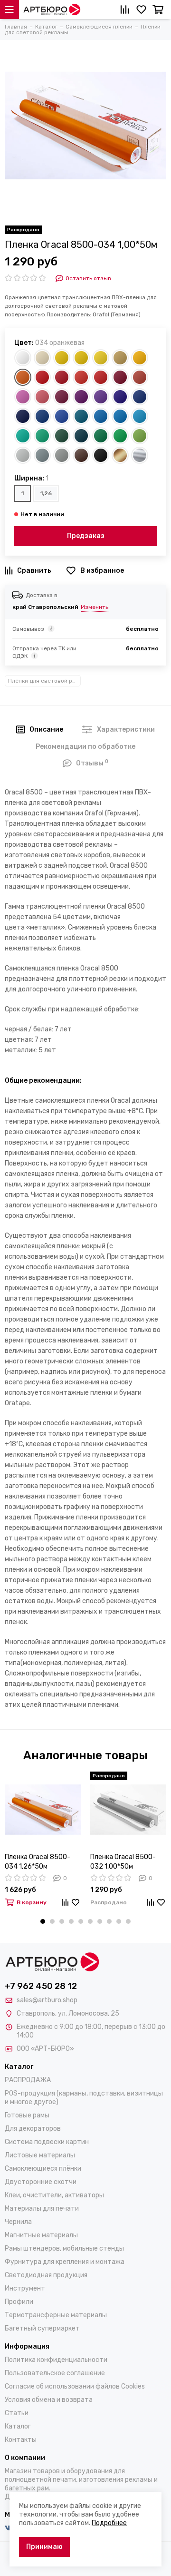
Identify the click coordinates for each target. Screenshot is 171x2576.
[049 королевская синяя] (120, 397)
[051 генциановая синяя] (101, 416)
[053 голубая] (140, 416)
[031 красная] (62, 377)
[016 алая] (101, 377)
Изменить (95, 607)
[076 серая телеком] (42, 455)
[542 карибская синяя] (23, 416)
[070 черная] (101, 455)
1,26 (46, 493)
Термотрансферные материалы (56, 2315)
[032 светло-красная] (42, 377)
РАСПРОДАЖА (28, 2080)
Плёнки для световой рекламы (44, 681)
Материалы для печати (42, 2209)
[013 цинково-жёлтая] (101, 358)
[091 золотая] (120, 455)
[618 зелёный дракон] (81, 436)
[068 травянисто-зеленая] (101, 436)
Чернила (18, 2222)
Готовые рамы (27, 2115)
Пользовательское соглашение (55, 2373)
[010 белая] (23, 358)
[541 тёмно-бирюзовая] (81, 416)
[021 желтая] (62, 358)
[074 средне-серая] (62, 455)
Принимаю (44, 2547)
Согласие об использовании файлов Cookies (75, 2386)
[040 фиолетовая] (81, 397)
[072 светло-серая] (23, 455)
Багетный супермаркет (42, 2328)
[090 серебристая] (140, 455)
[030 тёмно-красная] (120, 377)
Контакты (21, 2440)
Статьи (17, 2413)
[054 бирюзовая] (23, 436)
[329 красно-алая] (81, 377)
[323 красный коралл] (140, 377)
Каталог (18, 2426)
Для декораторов (33, 2129)
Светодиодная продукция (46, 2275)
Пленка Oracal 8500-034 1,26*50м (38, 1862)
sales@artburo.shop (47, 2000)
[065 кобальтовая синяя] (140, 397)
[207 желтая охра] (120, 358)
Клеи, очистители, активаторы (54, 2195)
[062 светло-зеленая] (120, 436)
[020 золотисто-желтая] (140, 358)
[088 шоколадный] (81, 455)
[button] (43, 1921)
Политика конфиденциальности (56, 2360)
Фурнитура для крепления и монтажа (65, 2262)
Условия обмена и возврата (49, 2400)
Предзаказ (86, 536)
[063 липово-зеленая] (140, 436)
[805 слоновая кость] (42, 358)
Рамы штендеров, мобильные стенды (64, 2248)
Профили (19, 2302)
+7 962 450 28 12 (41, 1986)
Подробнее (109, 2523)
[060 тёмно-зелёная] (62, 436)
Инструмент (25, 2288)
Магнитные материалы (41, 2235)
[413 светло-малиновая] (23, 397)
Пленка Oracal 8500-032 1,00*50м (123, 1862)
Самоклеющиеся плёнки (43, 2169)
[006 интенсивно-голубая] (42, 416)
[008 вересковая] (62, 397)
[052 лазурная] (120, 416)
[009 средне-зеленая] (42, 436)
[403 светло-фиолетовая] (101, 397)
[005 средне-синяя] (62, 416)
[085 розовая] (42, 397)
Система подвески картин (47, 2142)
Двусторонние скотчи (41, 2182)
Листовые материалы (40, 2155)
